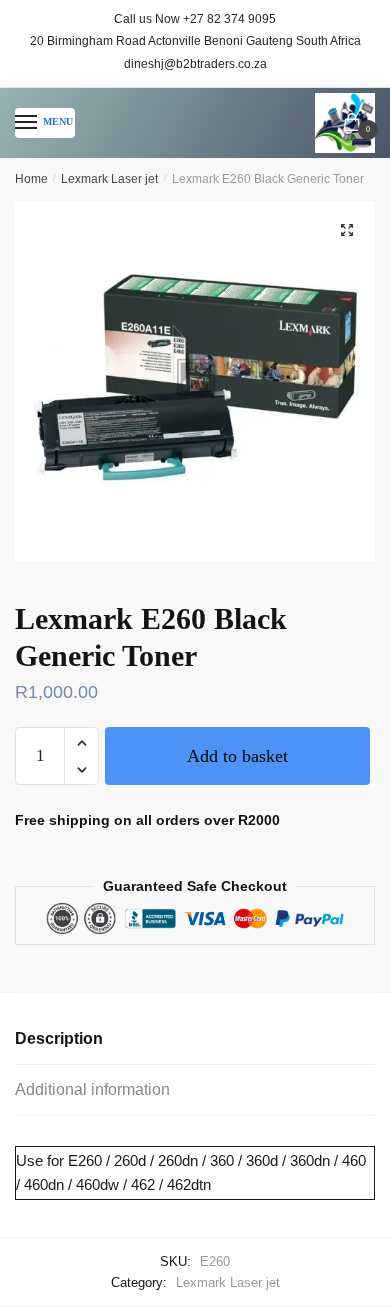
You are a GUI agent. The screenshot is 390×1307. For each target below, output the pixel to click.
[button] (347, 230)
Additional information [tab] (92, 1089)
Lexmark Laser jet (109, 179)
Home (31, 179)
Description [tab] (59, 1038)
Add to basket (237, 756)
